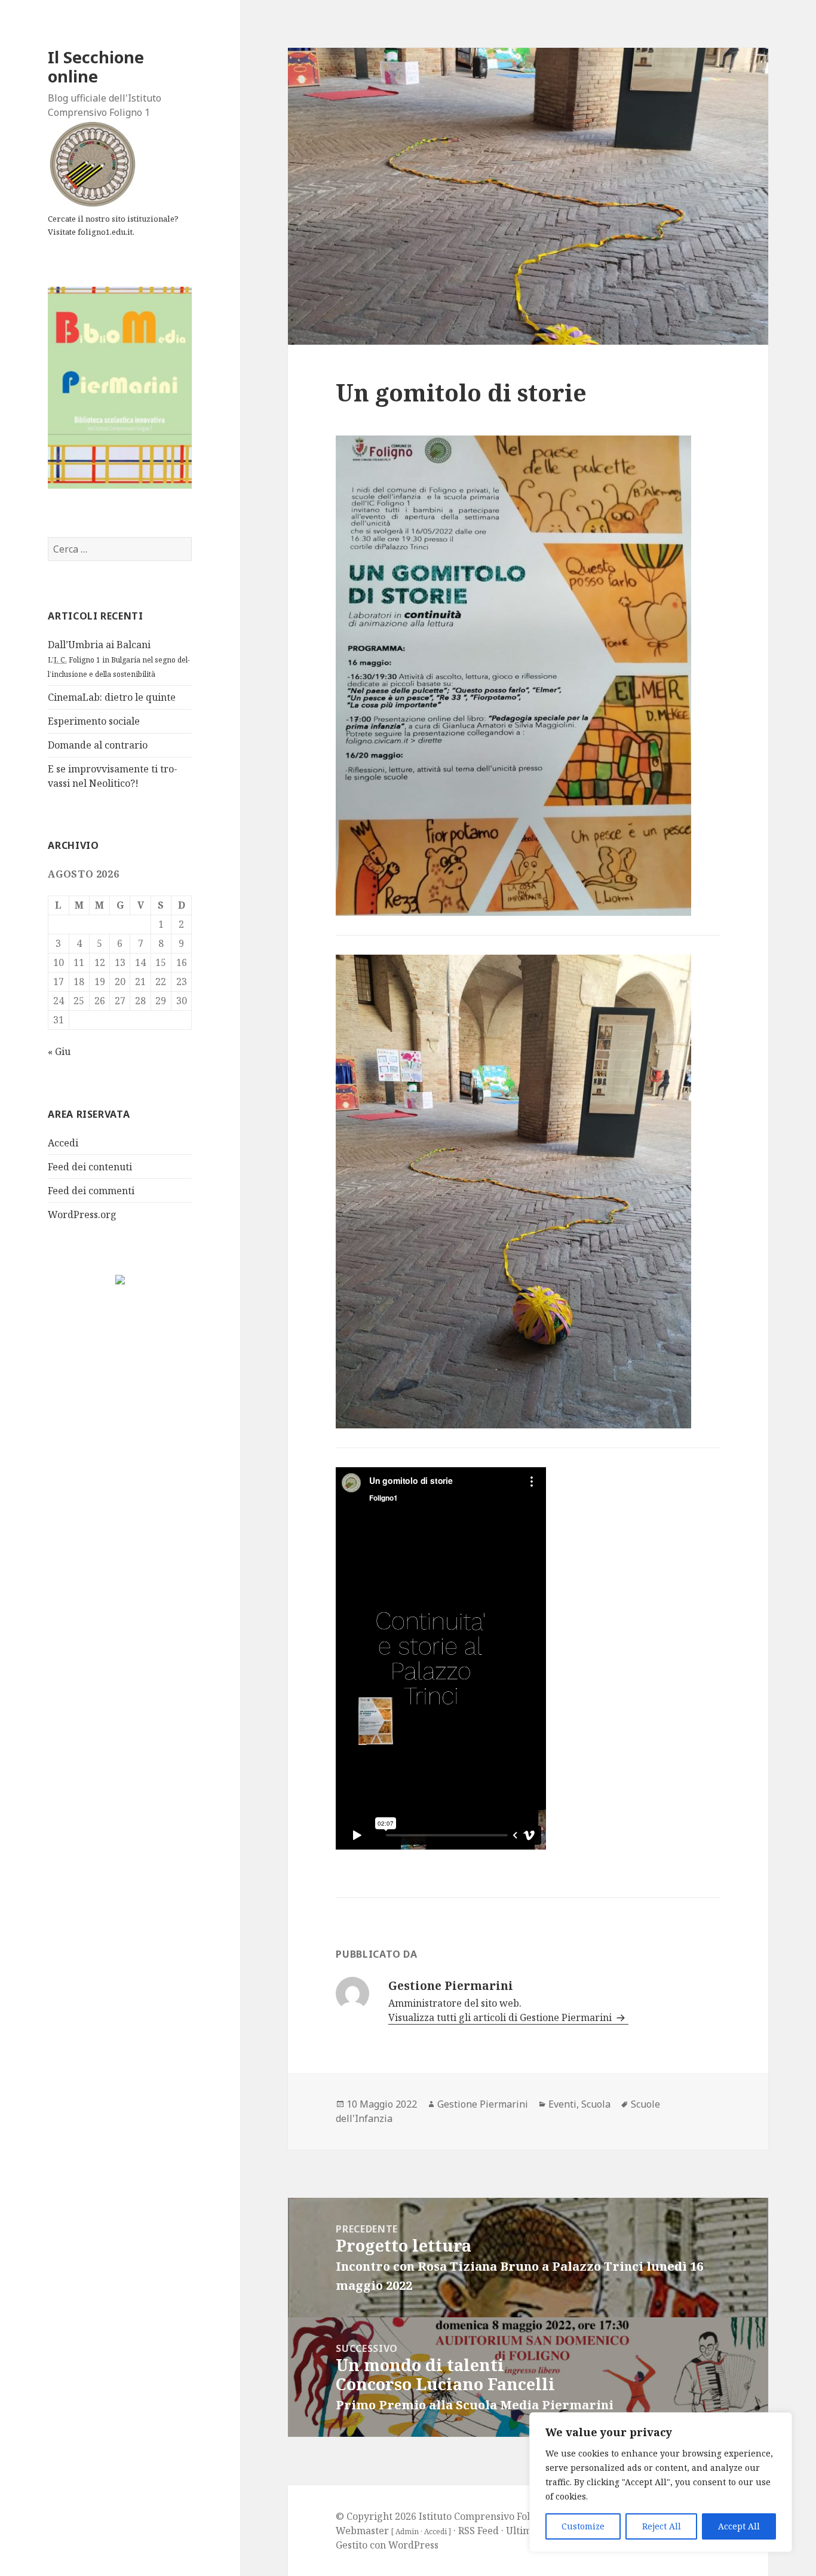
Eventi (562, 2104)
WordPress (413, 2545)
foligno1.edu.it (105, 232)
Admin (407, 2531)
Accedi (63, 1143)
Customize (583, 2526)
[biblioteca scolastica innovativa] (120, 387)
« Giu (59, 1051)
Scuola (596, 2104)
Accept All (739, 2526)
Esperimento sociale (94, 721)
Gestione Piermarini (483, 2104)
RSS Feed (478, 2531)
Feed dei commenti (91, 1191)
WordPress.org (82, 1215)
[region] (661, 2482)
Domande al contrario (98, 745)
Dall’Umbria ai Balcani (119, 659)
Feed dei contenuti (90, 1167)
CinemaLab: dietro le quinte (112, 697)
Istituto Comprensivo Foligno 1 (488, 2516)
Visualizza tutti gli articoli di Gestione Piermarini (501, 2017)
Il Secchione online (96, 67)
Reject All (662, 2526)
